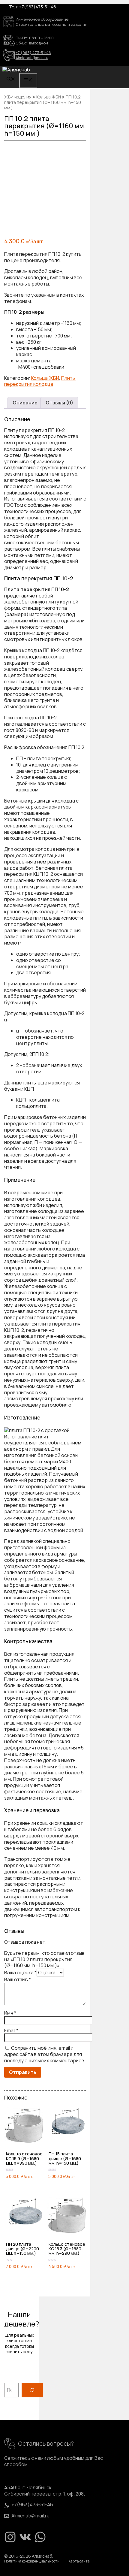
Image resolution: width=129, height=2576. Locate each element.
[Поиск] (32, 2390)
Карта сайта (79, 2561)
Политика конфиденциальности (32, 2561)
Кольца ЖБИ (49, 97)
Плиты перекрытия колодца (40, 381)
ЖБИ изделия (18, 97)
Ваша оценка (20, 1973)
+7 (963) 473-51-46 (33, 53)
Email (11, 2030)
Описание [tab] (25, 403)
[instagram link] (10, 2537)
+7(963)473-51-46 (32, 2505)
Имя (10, 2013)
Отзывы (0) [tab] (59, 403)
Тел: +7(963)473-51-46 (33, 7)
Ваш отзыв (18, 1979)
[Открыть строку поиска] (11, 79)
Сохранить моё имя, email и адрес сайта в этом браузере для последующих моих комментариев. (45, 2054)
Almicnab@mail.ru (32, 58)
